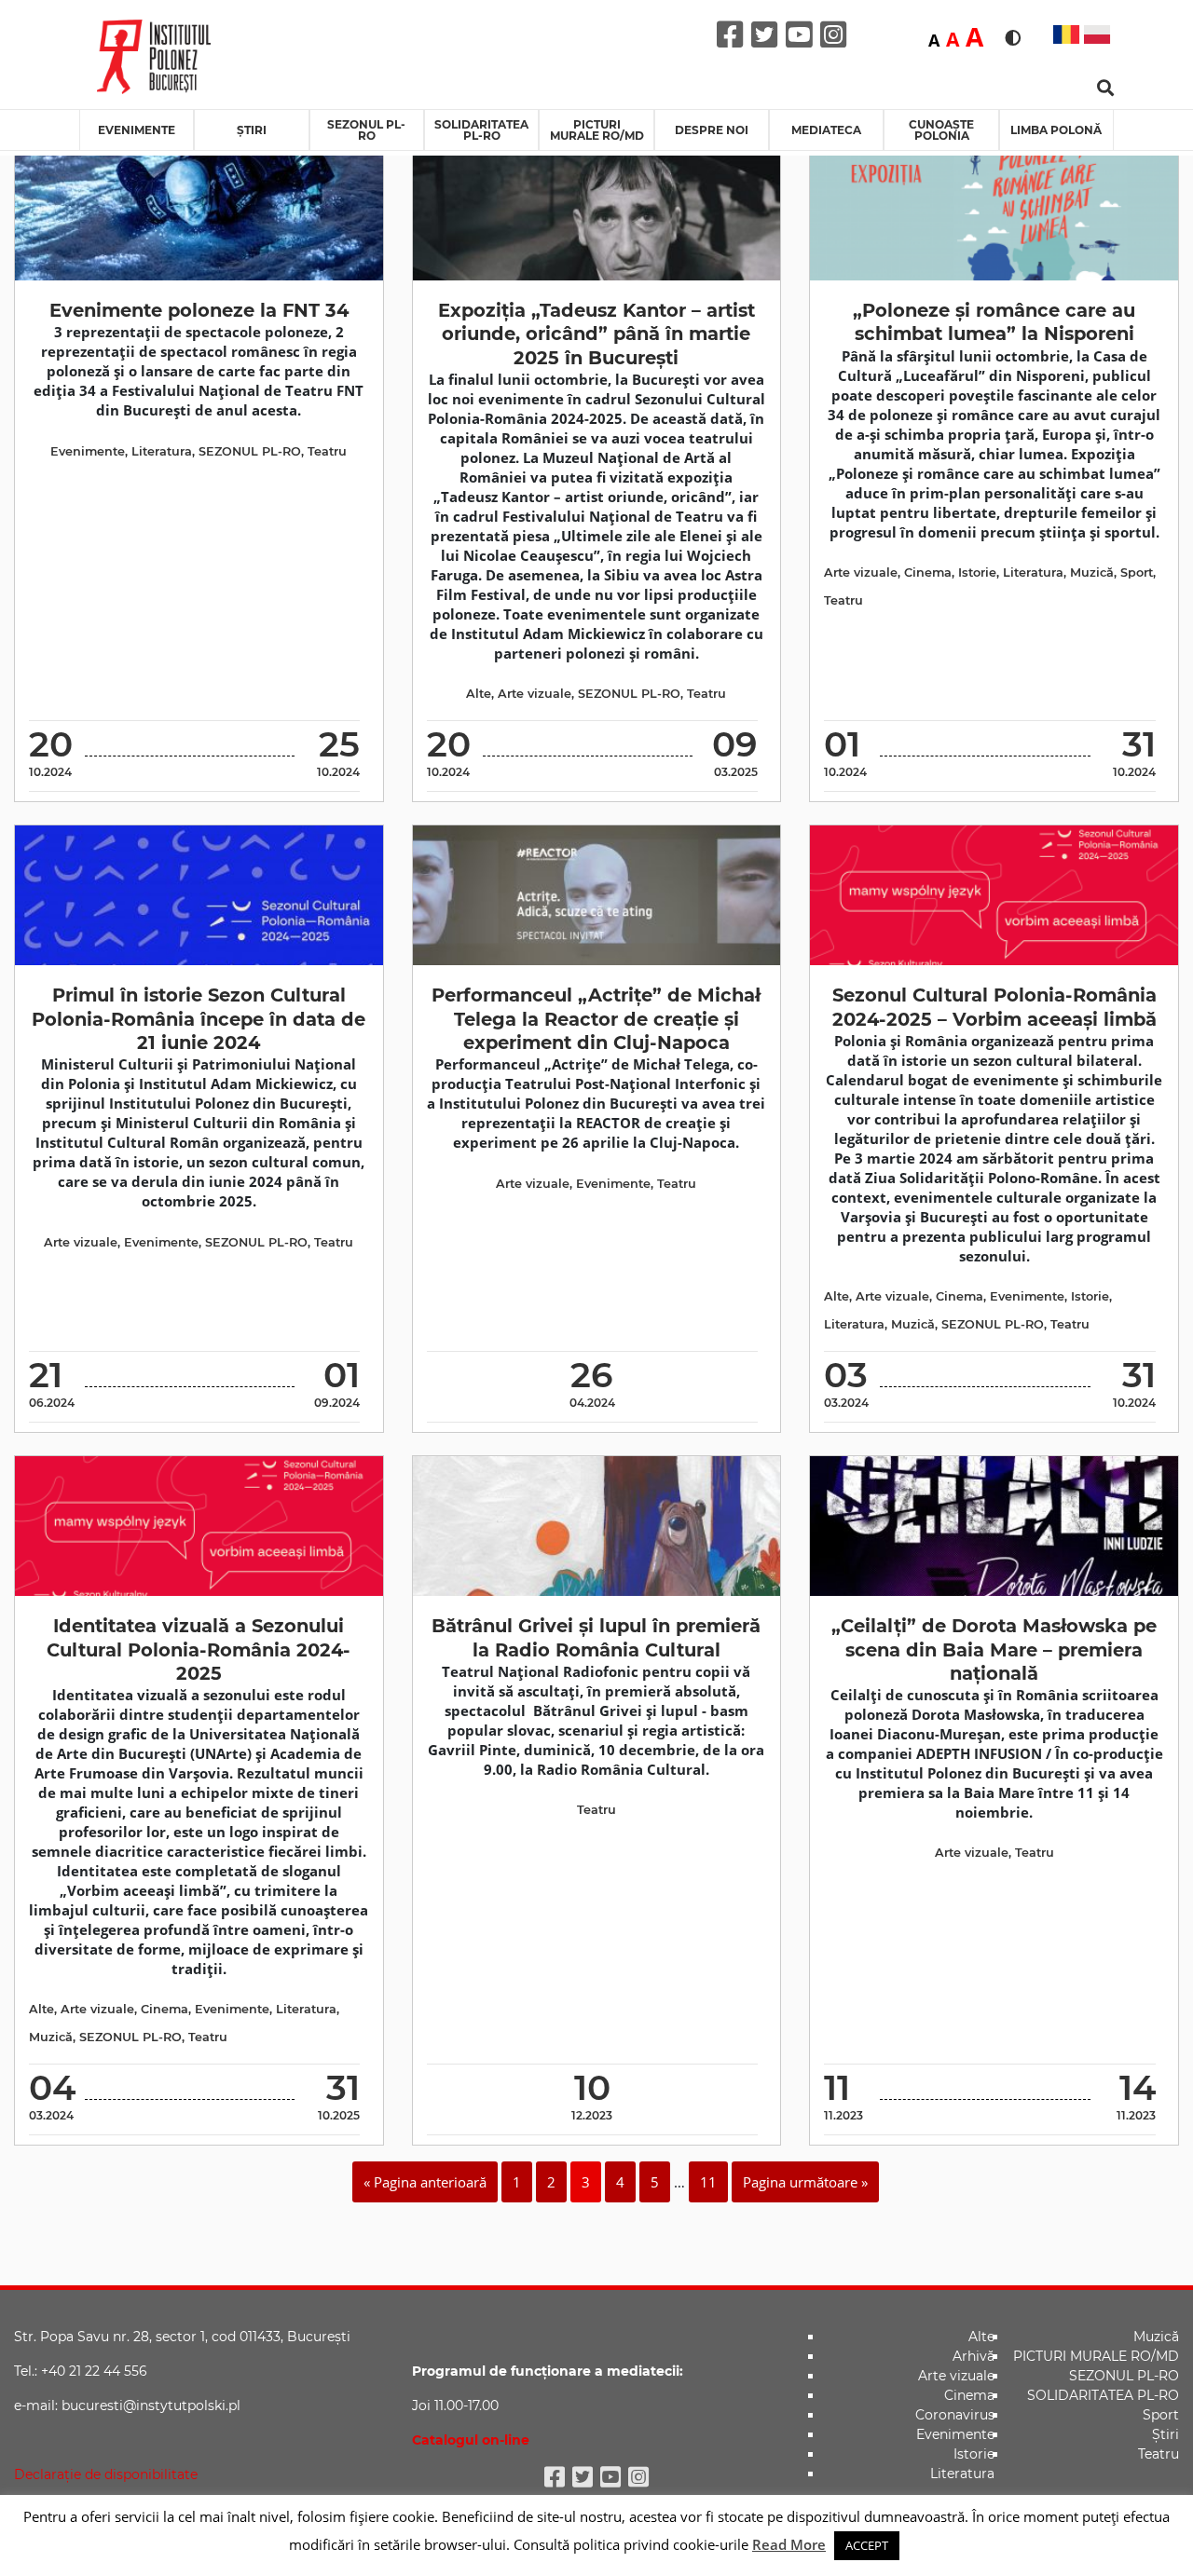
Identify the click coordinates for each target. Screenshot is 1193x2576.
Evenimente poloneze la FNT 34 (199, 310)
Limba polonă (1056, 130)
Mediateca (826, 130)
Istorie (977, 572)
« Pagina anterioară (425, 2182)
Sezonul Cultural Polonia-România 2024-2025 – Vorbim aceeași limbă (994, 1007)
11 (708, 2182)
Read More (789, 2544)
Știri (252, 130)
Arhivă (974, 2356)
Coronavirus (955, 2415)
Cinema (928, 572)
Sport (1137, 572)
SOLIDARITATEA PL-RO (481, 130)
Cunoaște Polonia (941, 130)
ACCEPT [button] (867, 2545)
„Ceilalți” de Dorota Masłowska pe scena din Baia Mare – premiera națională (994, 1649)
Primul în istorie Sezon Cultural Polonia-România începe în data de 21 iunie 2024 (199, 1019)
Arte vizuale (535, 694)
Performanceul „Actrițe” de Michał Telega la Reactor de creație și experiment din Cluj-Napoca (596, 1019)
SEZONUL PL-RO (366, 130)
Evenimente (137, 130)
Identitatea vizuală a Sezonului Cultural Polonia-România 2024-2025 (199, 1649)
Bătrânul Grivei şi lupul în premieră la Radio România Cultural (596, 1637)
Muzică (1092, 572)
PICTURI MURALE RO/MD (597, 130)
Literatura (162, 451)
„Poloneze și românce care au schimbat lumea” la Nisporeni (994, 322)
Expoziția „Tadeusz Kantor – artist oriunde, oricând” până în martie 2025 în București (596, 334)
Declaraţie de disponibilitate (106, 2474)
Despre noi (712, 130)
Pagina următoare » (805, 2182)
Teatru (327, 451)
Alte (479, 694)
